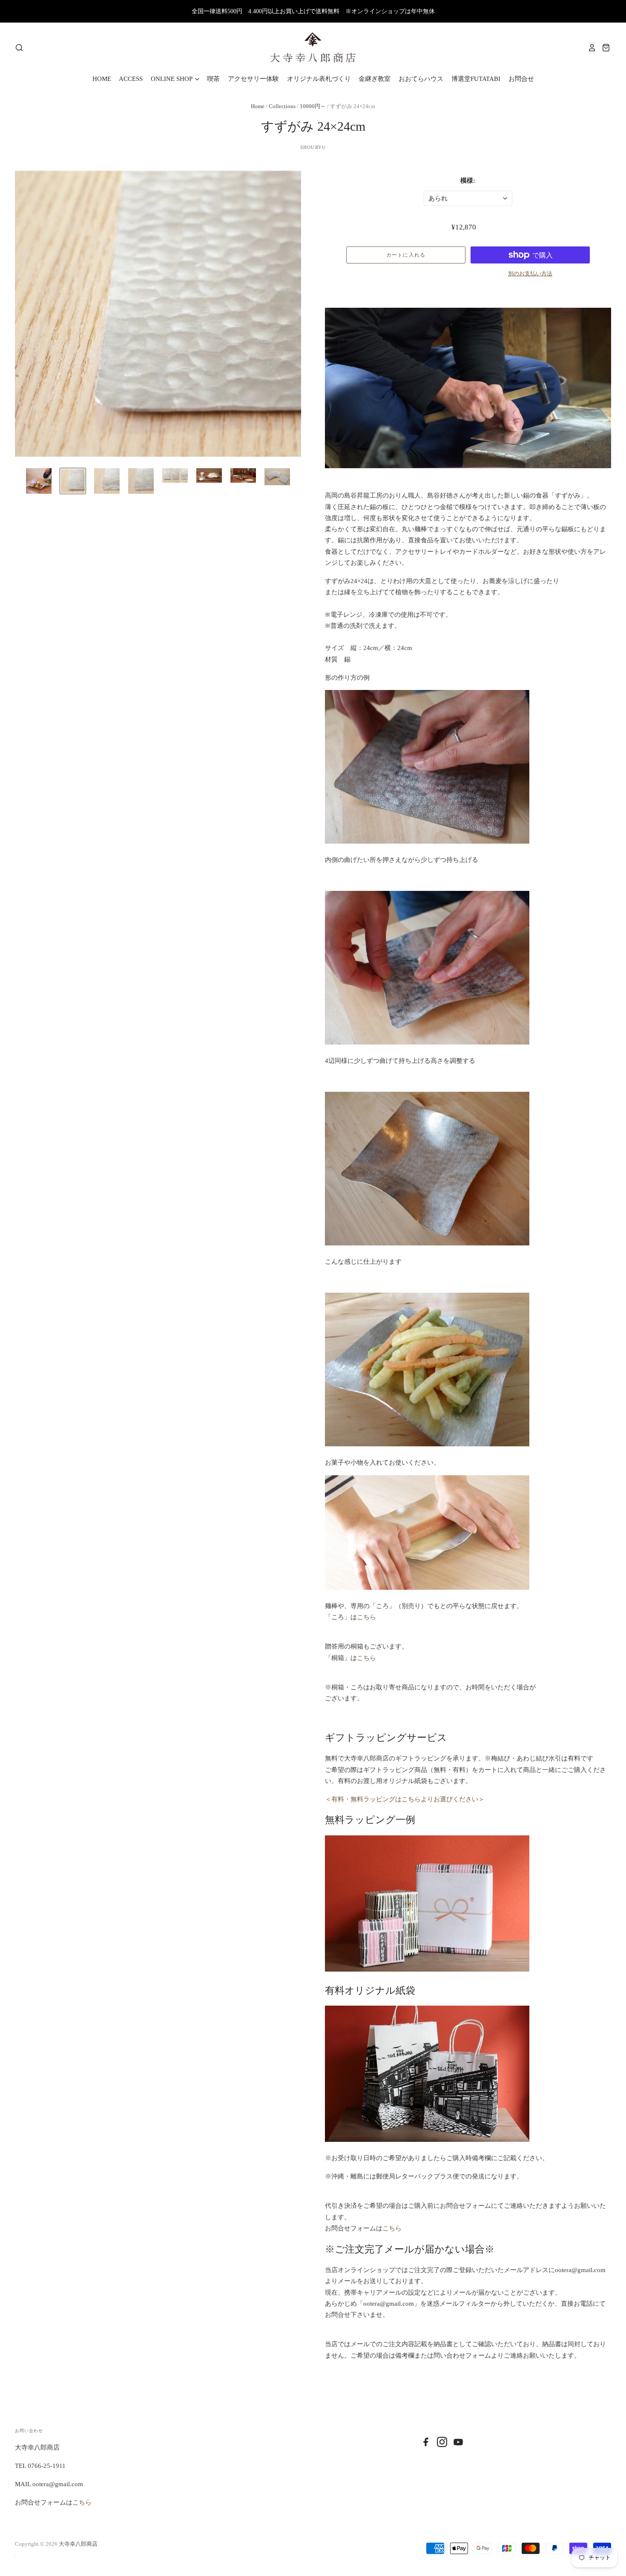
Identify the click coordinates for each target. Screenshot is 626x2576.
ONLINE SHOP (172, 79)
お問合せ (521, 79)
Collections (283, 106)
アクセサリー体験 (253, 79)
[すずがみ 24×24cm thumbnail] (39, 481)
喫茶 (213, 79)
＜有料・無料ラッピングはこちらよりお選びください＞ (405, 1799)
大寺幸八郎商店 (78, 2544)
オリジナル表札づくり (319, 79)
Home (258, 106)
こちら (366, 1617)
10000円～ (313, 106)
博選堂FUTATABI (476, 79)
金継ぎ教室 (375, 79)
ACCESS (131, 79)
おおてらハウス (421, 79)
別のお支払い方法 (530, 273)
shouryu (313, 147)
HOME (102, 79)
